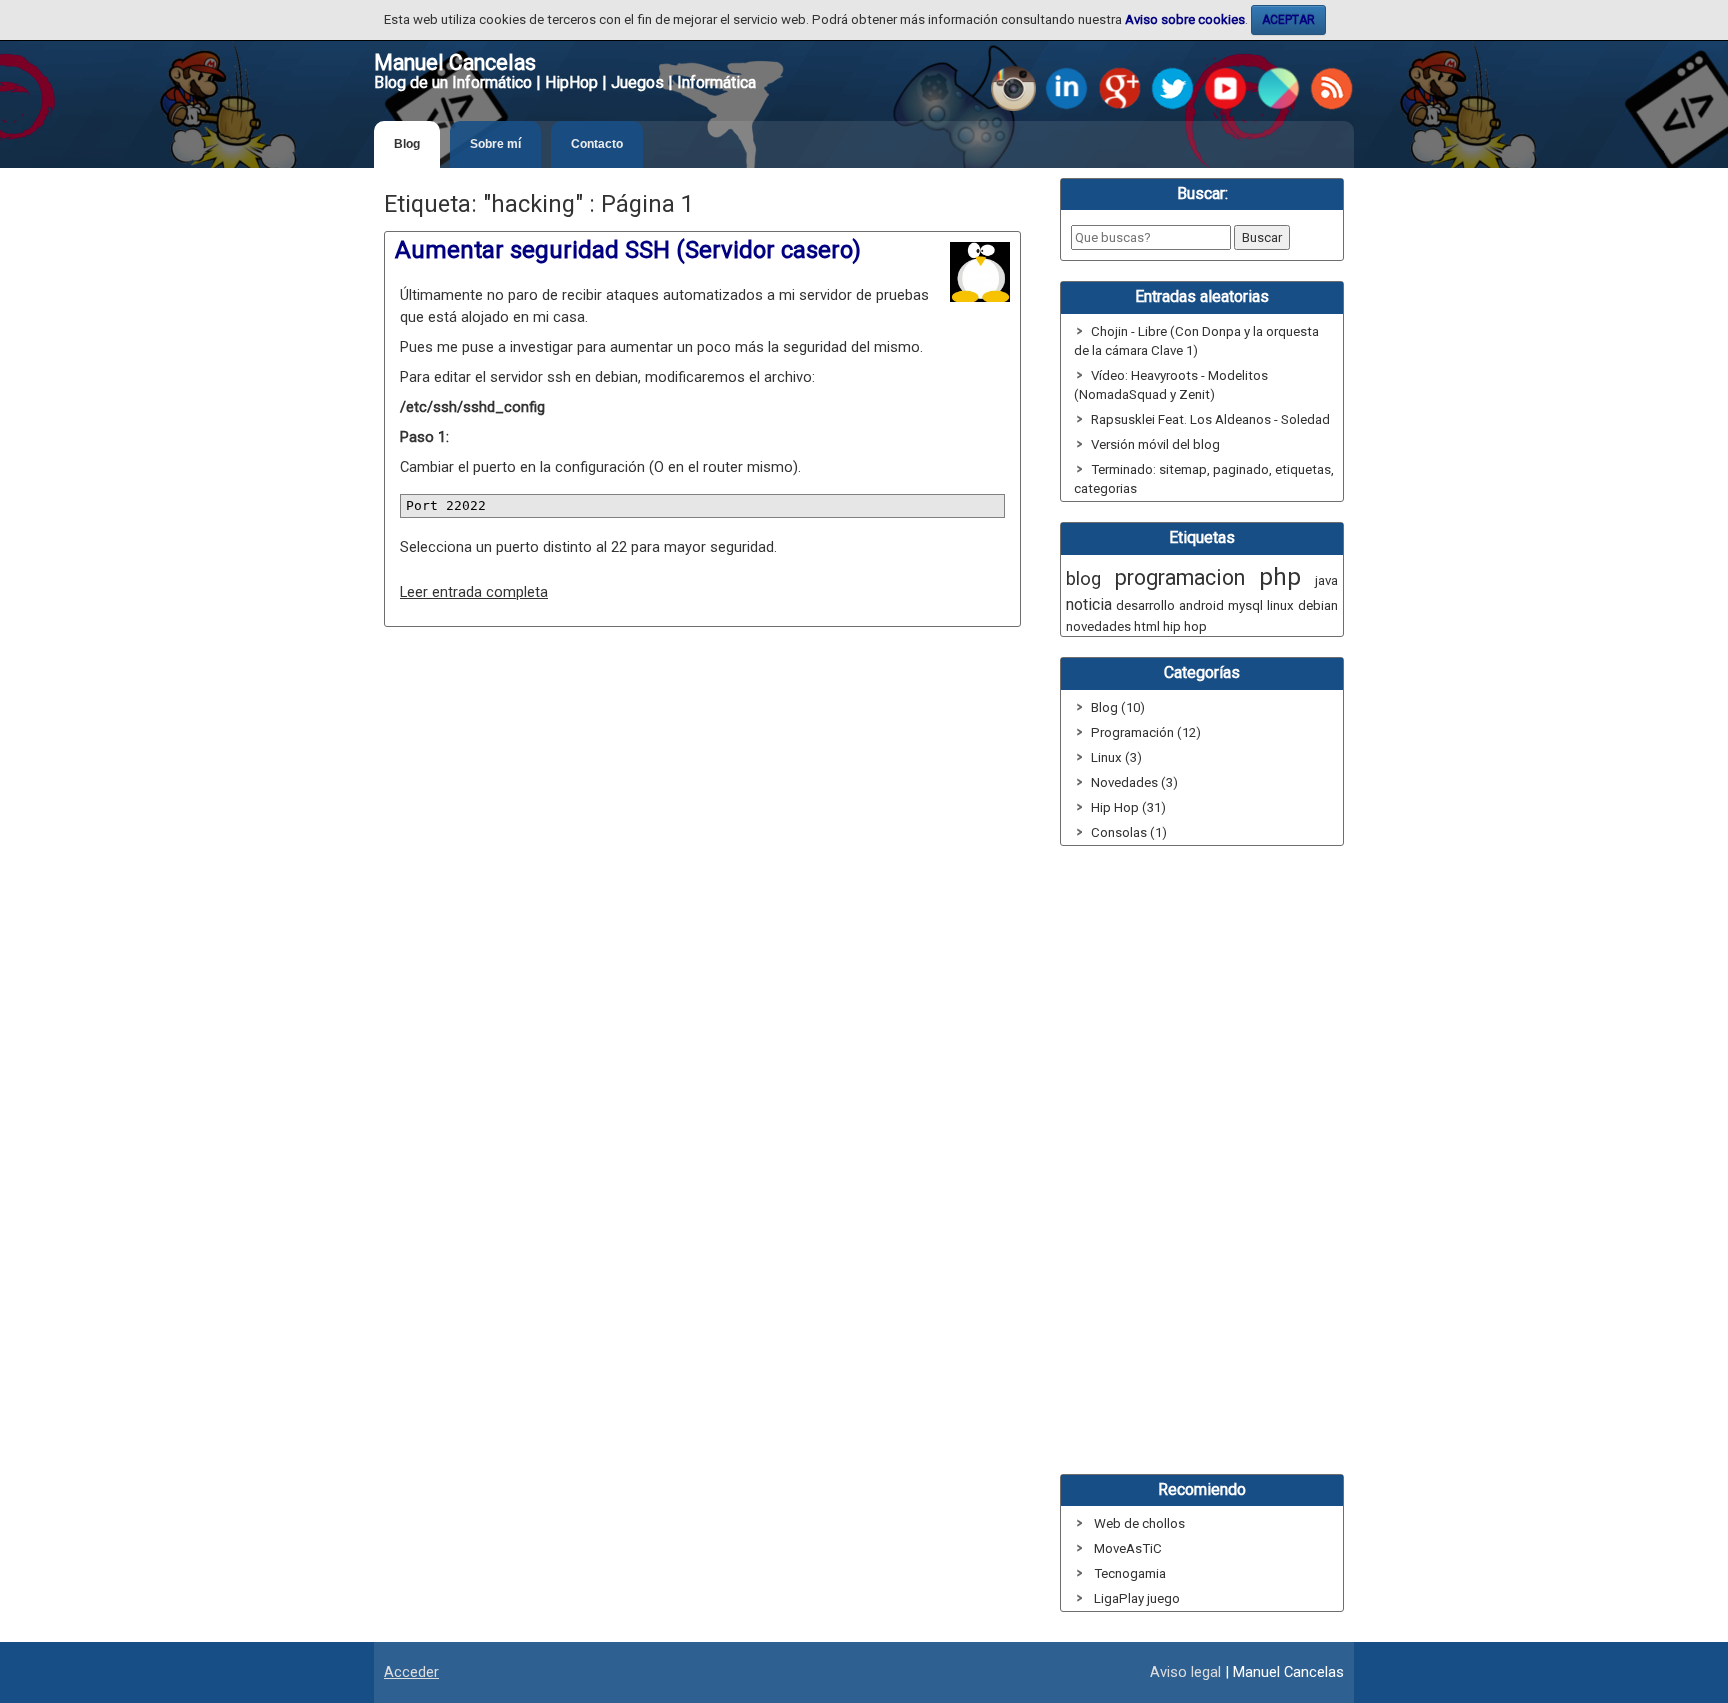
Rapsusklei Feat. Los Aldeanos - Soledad (1210, 419)
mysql (1245, 605)
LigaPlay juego (1137, 1598)
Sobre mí (495, 143)
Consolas (1119, 832)
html (1147, 626)
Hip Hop (1115, 807)
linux (1280, 605)
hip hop (1185, 626)
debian (1318, 605)
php (1280, 577)
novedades (1098, 626)
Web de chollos (1139, 1523)
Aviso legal (1185, 1672)
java (1326, 580)
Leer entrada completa (474, 592)
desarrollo (1145, 605)
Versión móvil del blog (1155, 444)
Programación (1132, 732)
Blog (407, 143)
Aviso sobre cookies (1185, 19)
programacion (1180, 577)
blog (1083, 579)
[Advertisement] (702, 815)
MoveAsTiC (1128, 1548)
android (1201, 605)
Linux (1106, 757)
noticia (1089, 604)
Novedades (1124, 782)
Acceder (411, 1672)
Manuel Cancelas (455, 62)
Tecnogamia (1130, 1573)
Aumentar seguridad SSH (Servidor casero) (628, 250)
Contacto (597, 143)
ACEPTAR (1288, 20)
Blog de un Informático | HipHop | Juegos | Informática (565, 82)
